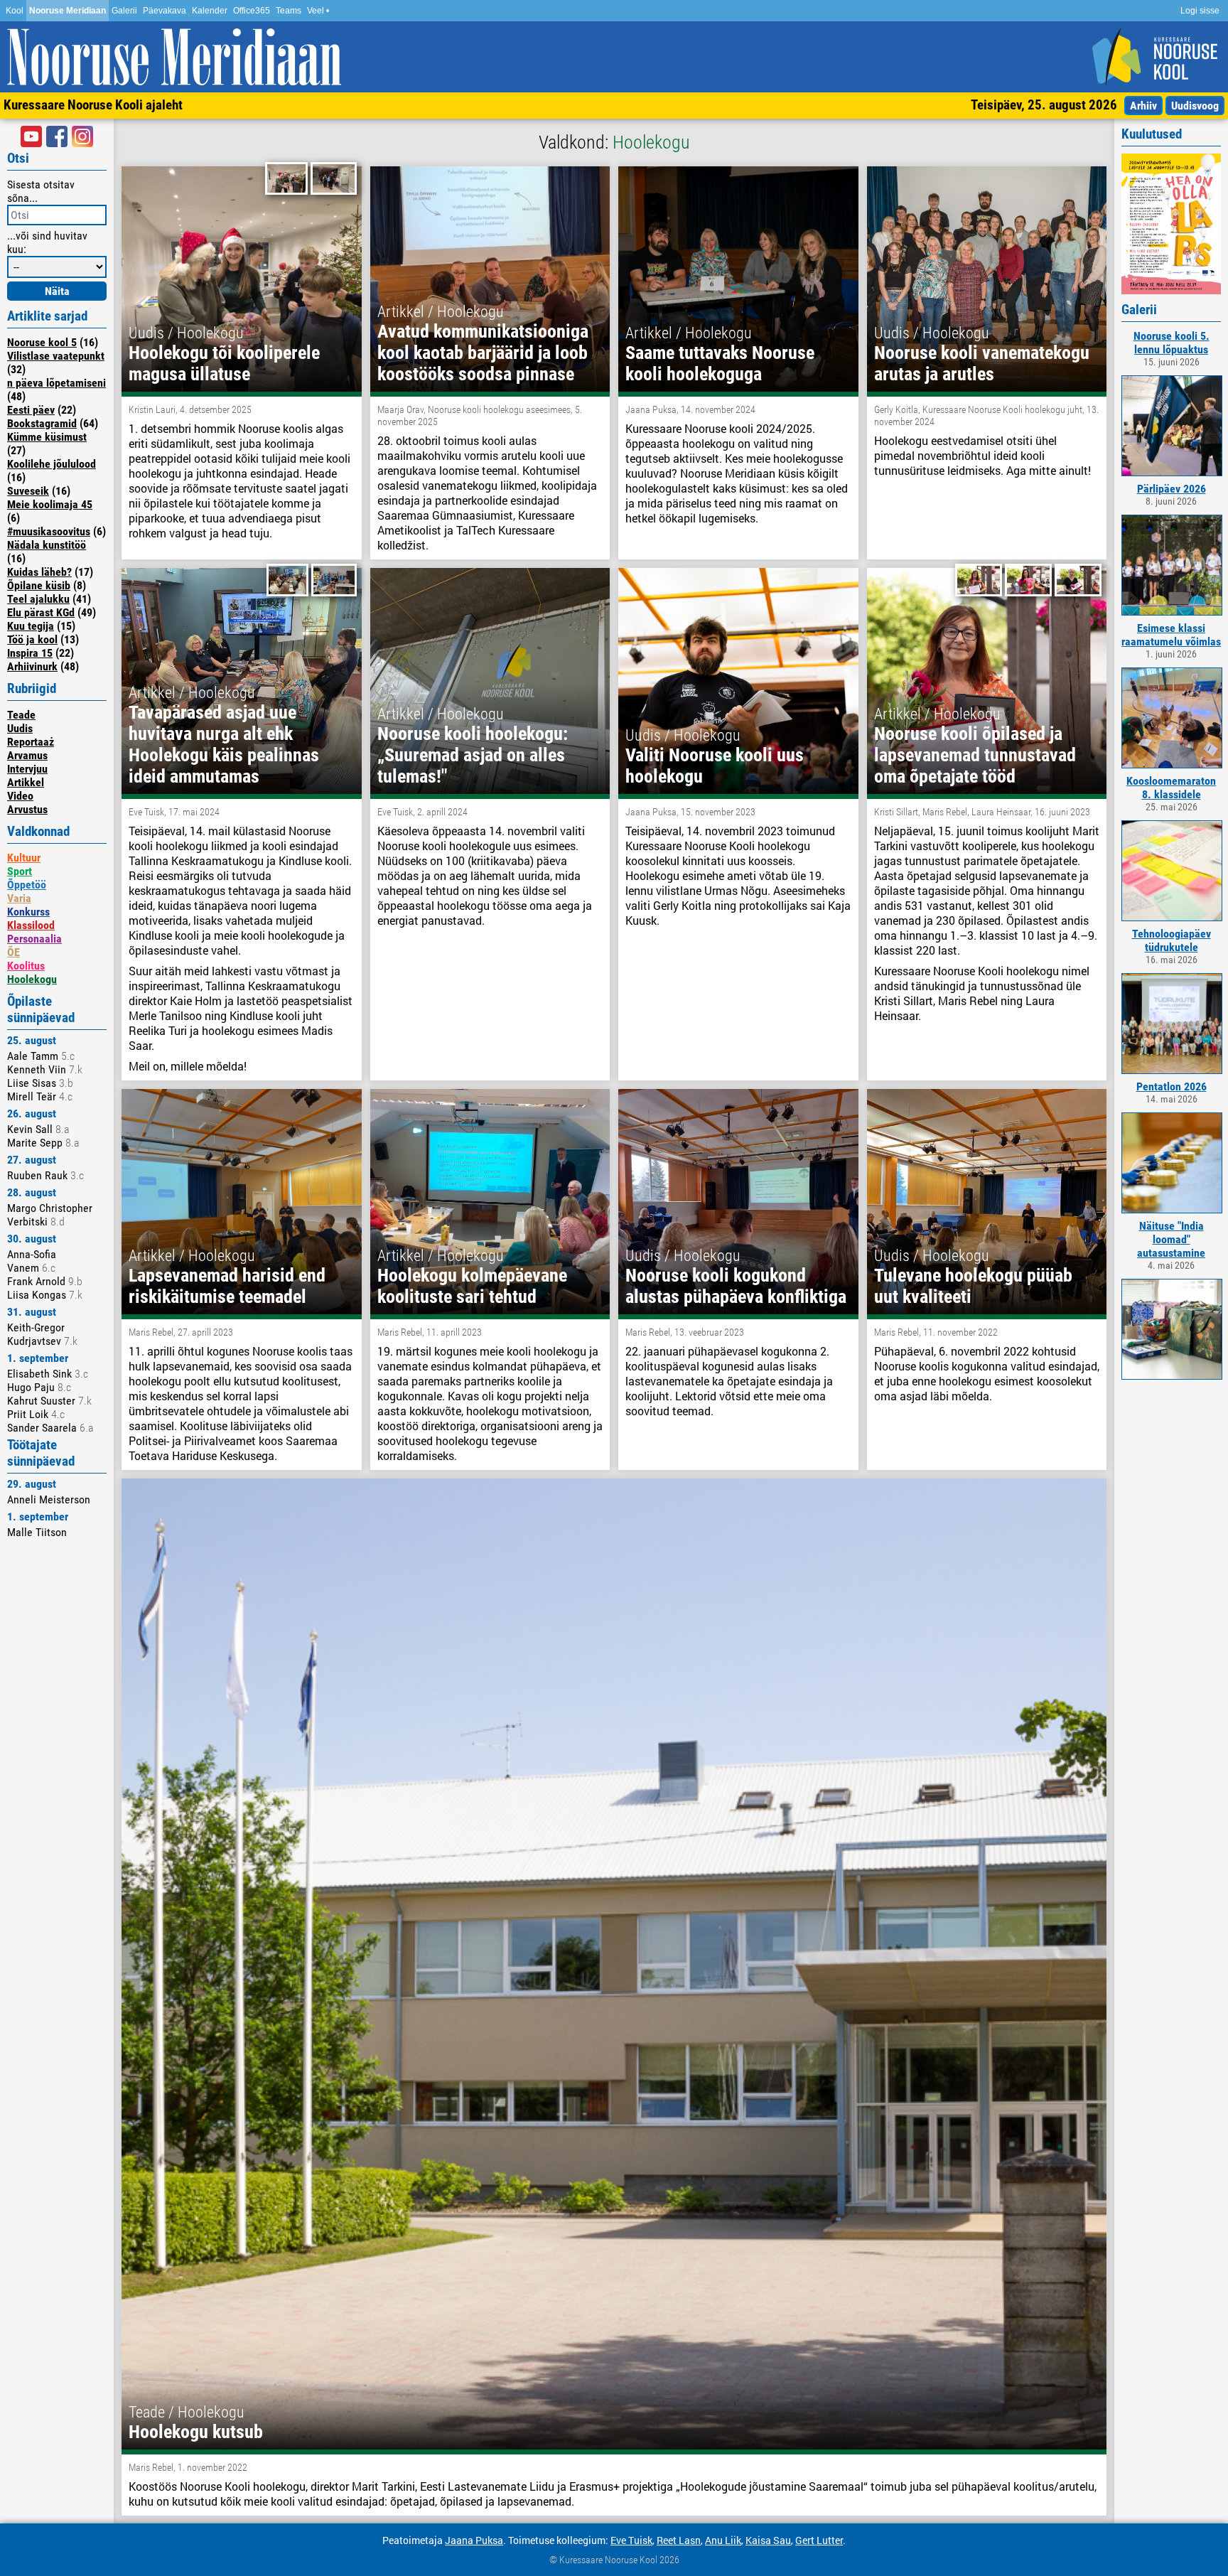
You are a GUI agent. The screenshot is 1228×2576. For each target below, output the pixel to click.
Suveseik (28, 491)
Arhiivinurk (32, 666)
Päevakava (165, 11)
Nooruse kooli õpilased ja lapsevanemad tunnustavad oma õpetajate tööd (975, 755)
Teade (21, 715)
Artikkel (26, 782)
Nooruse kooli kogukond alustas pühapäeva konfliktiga (736, 1286)
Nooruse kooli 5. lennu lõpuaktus (1172, 343)
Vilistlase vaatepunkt (56, 356)
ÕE (14, 952)
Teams (289, 11)
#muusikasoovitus (49, 531)
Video (20, 796)
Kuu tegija (31, 626)
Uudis (20, 728)
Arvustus (27, 809)
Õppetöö (27, 885)
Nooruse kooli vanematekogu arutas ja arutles (982, 363)
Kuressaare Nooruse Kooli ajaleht (93, 105)
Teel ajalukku (38, 599)
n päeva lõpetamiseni (56, 383)
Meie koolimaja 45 (50, 504)
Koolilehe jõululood (52, 464)
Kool (15, 11)
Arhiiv (1143, 106)
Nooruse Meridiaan (68, 11)
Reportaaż (31, 742)
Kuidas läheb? (39, 572)
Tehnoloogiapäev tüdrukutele (1172, 940)
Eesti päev (31, 410)
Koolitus (26, 966)
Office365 (252, 11)
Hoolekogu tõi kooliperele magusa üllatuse (224, 363)
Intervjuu (27, 769)
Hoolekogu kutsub (196, 2432)
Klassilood (31, 925)
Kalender (210, 11)
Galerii (124, 11)
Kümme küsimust (47, 437)
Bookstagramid (42, 423)
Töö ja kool (32, 639)
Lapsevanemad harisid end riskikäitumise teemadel (227, 1286)
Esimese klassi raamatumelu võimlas (1171, 635)
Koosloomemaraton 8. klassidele (1171, 788)
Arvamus (27, 755)
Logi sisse (1200, 11)
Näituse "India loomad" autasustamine (1171, 1239)
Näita (57, 291)
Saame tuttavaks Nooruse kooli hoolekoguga (720, 363)
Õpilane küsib (39, 585)
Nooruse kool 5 (42, 342)
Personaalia (34, 939)
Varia (19, 898)
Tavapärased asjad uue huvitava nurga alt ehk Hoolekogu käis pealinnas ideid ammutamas (224, 744)
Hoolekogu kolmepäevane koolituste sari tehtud (472, 1286)
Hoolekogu (32, 979)
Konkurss (28, 912)
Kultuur (24, 858)
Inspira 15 (30, 653)
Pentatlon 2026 (1172, 1086)
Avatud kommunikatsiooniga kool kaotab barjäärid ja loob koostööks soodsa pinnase (483, 353)
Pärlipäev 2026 (1172, 489)
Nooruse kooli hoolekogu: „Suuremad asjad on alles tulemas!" (473, 755)
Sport (20, 871)
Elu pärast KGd (41, 612)
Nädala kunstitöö (47, 545)
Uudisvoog (1195, 106)
